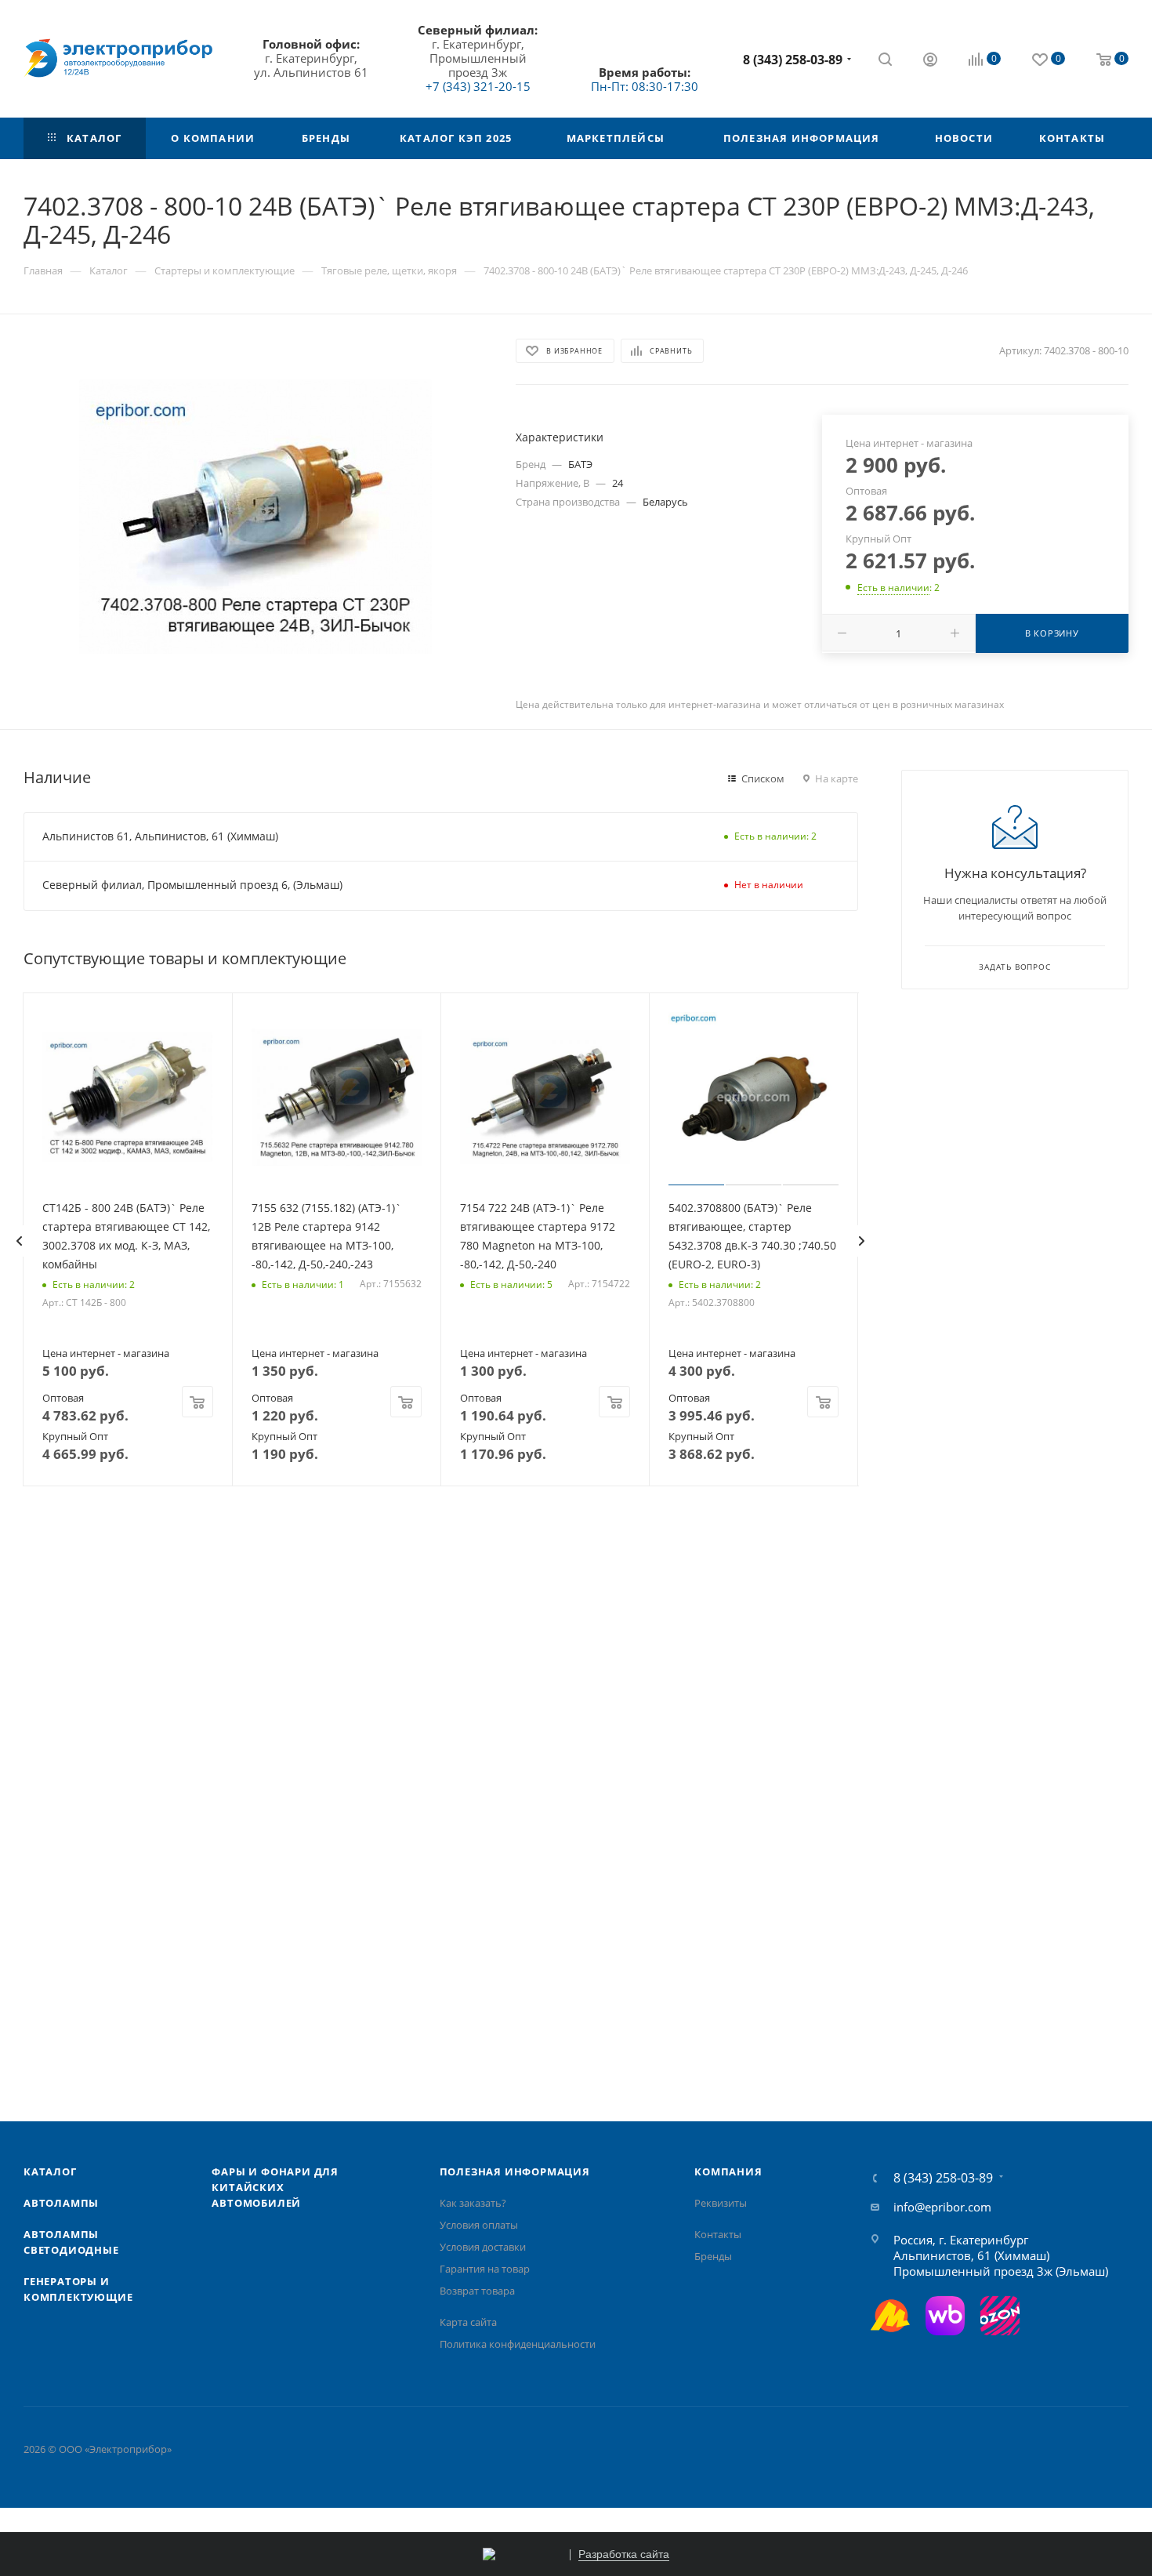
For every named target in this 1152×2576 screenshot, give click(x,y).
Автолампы (61, 2203)
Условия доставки (483, 2247)
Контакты (718, 2234)
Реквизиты (721, 2203)
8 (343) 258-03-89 (793, 60)
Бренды (713, 2256)
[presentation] (19, 1241)
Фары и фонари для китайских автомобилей (275, 2187)
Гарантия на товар (485, 2269)
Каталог (50, 2171)
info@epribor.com (942, 2207)
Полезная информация (515, 2171)
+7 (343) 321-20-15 (478, 86)
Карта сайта (468, 2322)
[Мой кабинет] (930, 61)
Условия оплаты (479, 2225)
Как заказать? (473, 2203)
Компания (728, 2171)
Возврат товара (477, 2291)
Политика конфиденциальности (518, 2344)
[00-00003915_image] (255, 517)
